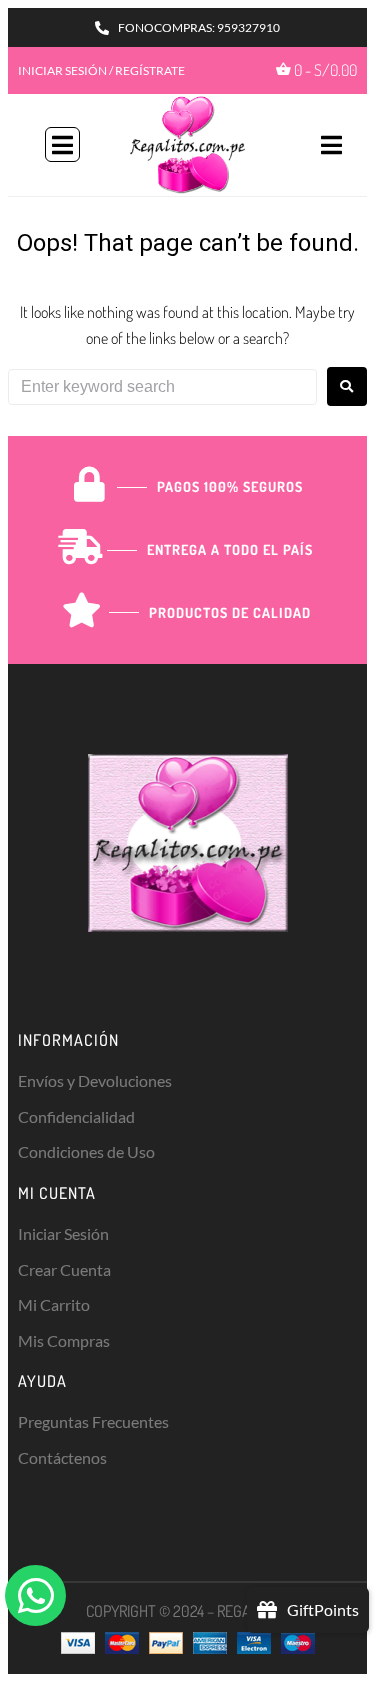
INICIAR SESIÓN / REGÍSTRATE (101, 70)
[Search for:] (162, 387)
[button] (62, 144)
